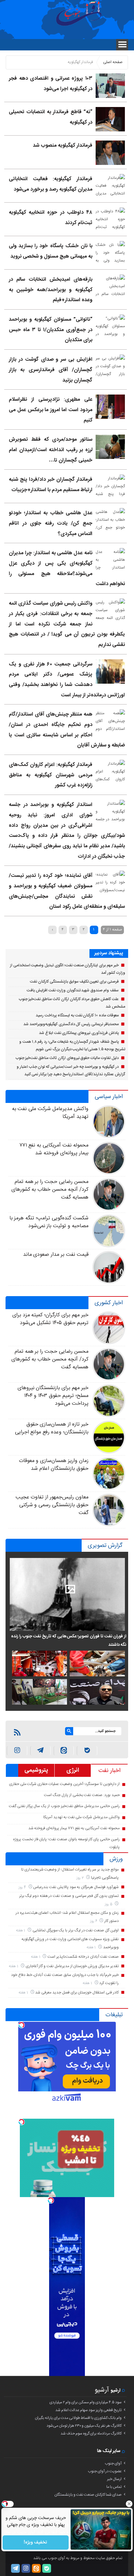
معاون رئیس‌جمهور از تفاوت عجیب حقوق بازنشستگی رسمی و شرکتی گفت (52, 1505)
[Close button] (129, 2504)
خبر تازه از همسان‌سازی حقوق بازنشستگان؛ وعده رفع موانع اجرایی (52, 1428)
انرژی (73, 1770)
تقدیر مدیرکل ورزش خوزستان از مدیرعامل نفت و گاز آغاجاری (72, 1966)
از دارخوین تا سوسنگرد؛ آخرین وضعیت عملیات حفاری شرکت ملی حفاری (64, 1784)
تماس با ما (114, 2487)
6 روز (94, 1921)
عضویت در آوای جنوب (105, 2471)
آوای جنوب (113, 2463)
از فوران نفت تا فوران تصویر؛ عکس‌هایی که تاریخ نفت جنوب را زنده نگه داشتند (68, 1641)
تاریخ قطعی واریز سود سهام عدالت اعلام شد (88, 2410)
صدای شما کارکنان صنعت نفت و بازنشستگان (88, 2495)
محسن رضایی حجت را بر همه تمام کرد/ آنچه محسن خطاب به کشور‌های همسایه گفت (50, 1190)
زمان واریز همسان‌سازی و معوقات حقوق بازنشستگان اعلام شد (54, 1465)
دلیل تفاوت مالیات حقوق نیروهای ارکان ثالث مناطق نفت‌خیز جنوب (67, 1058)
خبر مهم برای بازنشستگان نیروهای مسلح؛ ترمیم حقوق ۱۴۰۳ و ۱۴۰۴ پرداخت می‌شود (53, 1396)
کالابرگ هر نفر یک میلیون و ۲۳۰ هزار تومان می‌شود (84, 2426)
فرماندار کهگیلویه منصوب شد (63, 146)
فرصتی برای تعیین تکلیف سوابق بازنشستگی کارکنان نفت (74, 982)
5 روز (109, 1904)
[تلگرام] (15, 2568)
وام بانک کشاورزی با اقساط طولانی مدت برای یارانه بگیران (78, 2418)
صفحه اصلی (113, 62)
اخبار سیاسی (109, 1097)
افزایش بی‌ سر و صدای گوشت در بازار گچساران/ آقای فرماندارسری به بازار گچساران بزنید (50, 370)
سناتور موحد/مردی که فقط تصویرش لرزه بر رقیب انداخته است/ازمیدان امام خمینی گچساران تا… (50, 450)
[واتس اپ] (40, 1751)
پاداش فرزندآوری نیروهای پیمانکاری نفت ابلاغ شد (79, 1033)
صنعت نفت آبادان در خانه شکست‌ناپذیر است (83, 1957)
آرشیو (102, 2390)
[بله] (87, 1751)
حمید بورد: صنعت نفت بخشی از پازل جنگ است (82, 1795)
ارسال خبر (114, 2479)
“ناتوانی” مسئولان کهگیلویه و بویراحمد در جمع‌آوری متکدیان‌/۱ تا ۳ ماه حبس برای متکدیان (50, 330)
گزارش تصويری (105, 1546)
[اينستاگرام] (17, 1751)
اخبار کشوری (109, 1303)
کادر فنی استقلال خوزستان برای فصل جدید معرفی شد (77, 1992)
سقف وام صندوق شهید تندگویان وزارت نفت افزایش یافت (73, 990)
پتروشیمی (36, 1770)
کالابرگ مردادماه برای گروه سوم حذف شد (91, 2434)
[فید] (17, 1732)
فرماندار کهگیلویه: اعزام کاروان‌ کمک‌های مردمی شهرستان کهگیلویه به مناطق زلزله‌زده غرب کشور (50, 775)
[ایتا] (64, 1751)
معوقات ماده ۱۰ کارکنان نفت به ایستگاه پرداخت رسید (77, 1015)
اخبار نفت (109, 1771)
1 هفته (21, 1931)
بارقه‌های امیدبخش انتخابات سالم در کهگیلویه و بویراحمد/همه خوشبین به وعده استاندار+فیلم (50, 290)
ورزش (116, 1859)
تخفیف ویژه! (36, 2542)
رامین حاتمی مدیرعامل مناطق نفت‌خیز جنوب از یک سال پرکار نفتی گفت (64, 1806)
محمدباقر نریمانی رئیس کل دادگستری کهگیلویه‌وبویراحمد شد (71, 1024)
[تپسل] (21, 2025)
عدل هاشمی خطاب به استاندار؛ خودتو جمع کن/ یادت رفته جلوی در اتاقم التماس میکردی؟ (50, 523)
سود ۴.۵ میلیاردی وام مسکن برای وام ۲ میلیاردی (86, 2402)
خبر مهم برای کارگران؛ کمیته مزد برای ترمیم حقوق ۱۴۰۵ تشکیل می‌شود (50, 1319)
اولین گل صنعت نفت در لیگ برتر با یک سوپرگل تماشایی (76, 1930)
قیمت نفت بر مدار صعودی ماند (56, 1255)
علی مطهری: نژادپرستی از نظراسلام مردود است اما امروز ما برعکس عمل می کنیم (50, 410)
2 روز (81, 1878)
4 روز (23, 1887)
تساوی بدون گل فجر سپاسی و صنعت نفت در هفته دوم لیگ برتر (69, 1896)
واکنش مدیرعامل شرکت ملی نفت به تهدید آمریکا (50, 1113)
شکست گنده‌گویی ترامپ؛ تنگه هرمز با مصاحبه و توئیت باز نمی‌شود (49, 1222)
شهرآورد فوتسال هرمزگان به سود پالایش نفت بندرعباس (76, 1887)
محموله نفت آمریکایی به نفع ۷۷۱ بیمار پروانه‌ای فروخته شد (54, 1149)
